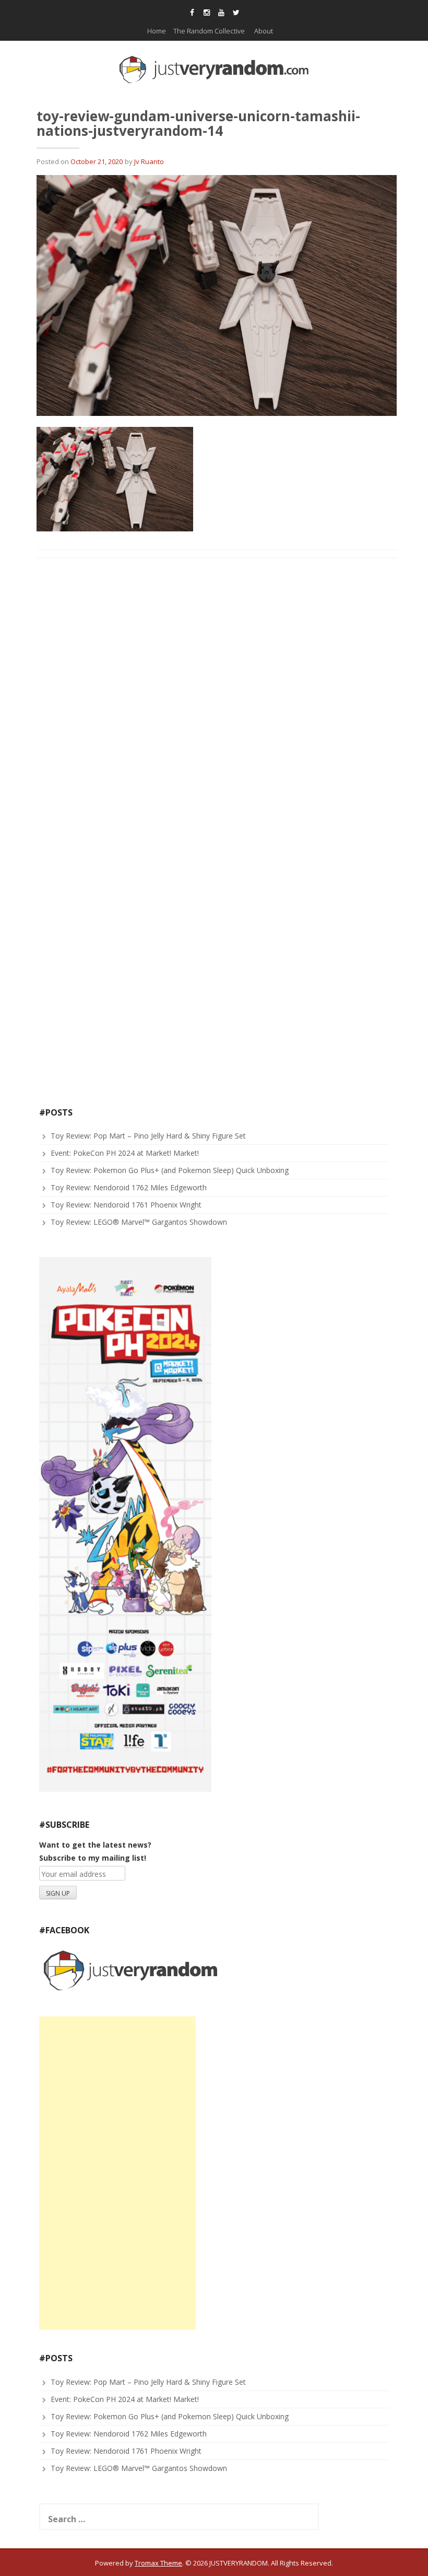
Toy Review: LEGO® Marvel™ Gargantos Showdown (139, 1222)
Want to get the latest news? (95, 1845)
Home (157, 31)
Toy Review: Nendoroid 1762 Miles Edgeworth (129, 1187)
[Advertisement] (117, 2173)
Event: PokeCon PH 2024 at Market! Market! (125, 1153)
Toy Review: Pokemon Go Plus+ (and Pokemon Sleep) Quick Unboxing (170, 1170)
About (264, 31)
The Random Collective (209, 31)
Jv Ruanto (149, 161)
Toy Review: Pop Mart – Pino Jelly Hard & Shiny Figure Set (148, 1136)
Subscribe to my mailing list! (93, 1858)
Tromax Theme (158, 2563)
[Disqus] (217, 700)
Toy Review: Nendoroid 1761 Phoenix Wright (126, 1205)
